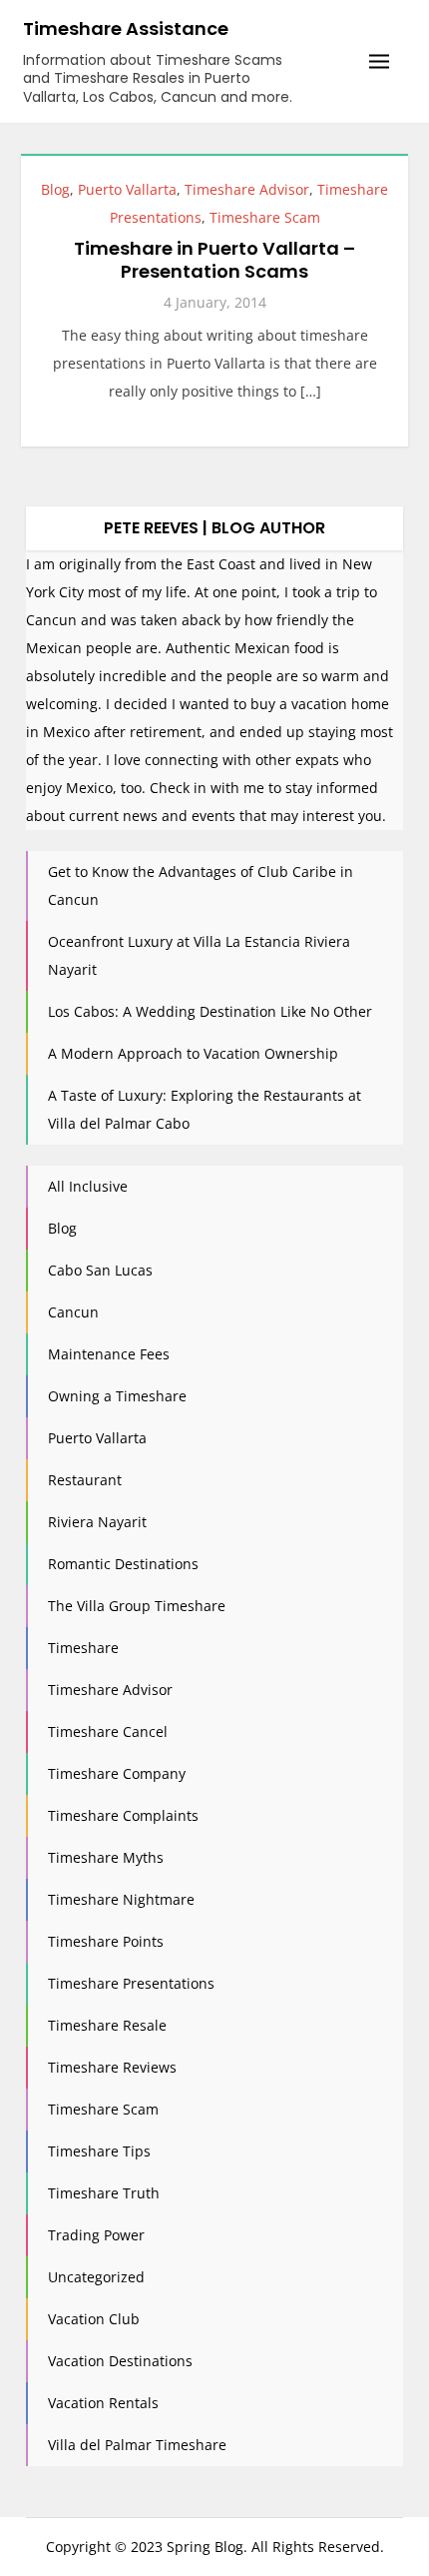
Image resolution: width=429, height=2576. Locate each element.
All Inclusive (88, 1186)
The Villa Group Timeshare (137, 1606)
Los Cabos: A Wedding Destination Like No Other (210, 1011)
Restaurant (85, 1480)
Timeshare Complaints (123, 1815)
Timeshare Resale (107, 2025)
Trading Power (96, 2235)
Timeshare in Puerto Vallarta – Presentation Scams (214, 260)
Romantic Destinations (123, 1564)
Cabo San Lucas (100, 1270)
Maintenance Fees (109, 1354)
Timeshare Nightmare (121, 1899)
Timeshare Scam (265, 217)
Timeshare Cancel (108, 1731)
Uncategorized (96, 2277)
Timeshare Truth (104, 2193)
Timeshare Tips (99, 2151)
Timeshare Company (117, 1773)
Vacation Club (94, 2319)
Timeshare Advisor (247, 189)
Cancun (73, 1312)
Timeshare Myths (106, 1857)
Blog (55, 189)
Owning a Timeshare (117, 1396)
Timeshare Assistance (126, 28)
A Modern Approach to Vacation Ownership (193, 1053)
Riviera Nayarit (97, 1522)
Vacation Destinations (120, 2361)
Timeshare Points (106, 1941)
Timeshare (83, 1648)
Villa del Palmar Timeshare (137, 2445)
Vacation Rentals (103, 2403)
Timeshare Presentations (131, 1983)
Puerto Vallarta (127, 189)
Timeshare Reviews (112, 2067)
